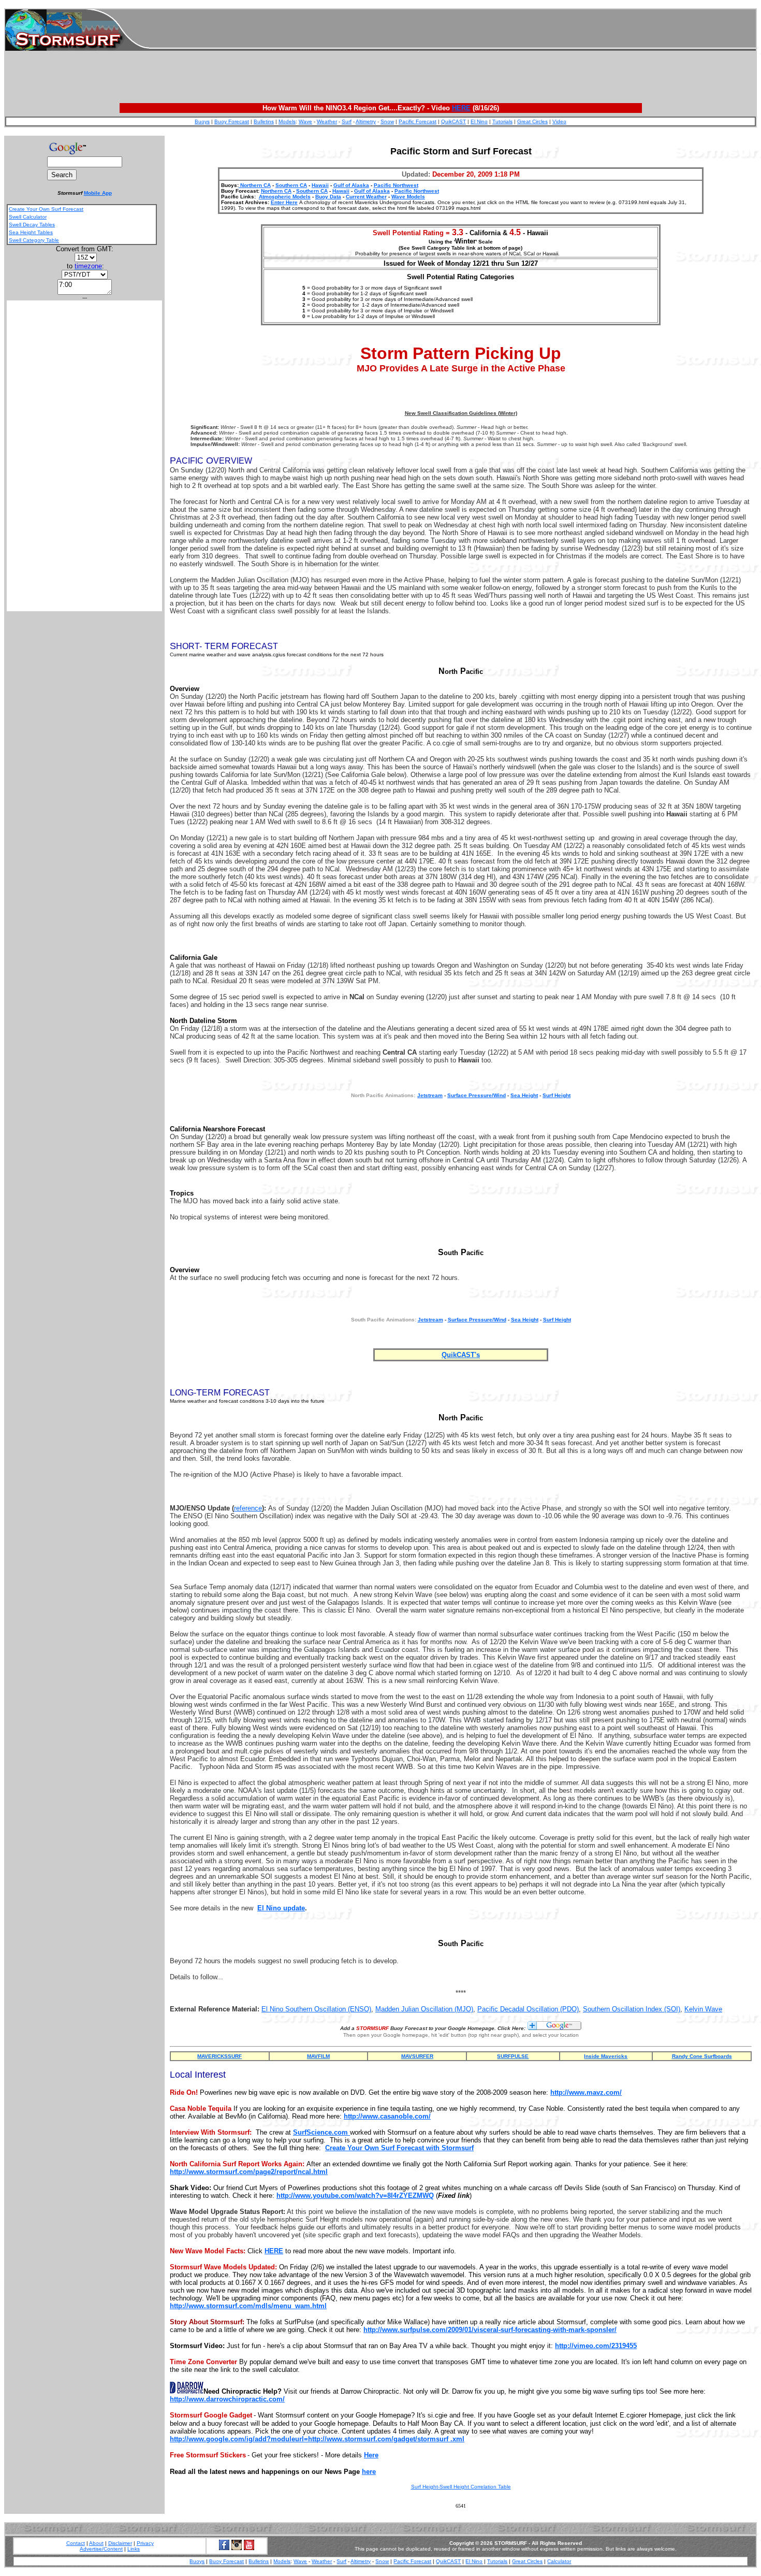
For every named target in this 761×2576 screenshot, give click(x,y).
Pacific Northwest (396, 185)
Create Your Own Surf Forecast (46, 209)
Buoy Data (328, 197)
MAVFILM (318, 2056)
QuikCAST (453, 121)
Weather (327, 121)
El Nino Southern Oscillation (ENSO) (316, 2009)
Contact (76, 2543)
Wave (305, 121)
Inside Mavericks (606, 2056)
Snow (387, 121)
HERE (461, 108)
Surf (347, 121)
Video (559, 121)
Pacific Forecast (418, 121)
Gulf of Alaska (351, 185)
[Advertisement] (452, 30)
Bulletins (264, 121)
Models (287, 121)
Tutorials (502, 121)
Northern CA (255, 185)
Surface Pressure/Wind (477, 1095)
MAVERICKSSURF (219, 2056)
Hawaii (320, 185)
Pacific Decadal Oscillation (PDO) (528, 2009)
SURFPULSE (513, 2056)
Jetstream (430, 1320)
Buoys (202, 121)
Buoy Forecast (232, 121)
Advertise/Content (101, 2549)
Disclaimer (120, 2543)
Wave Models (408, 197)
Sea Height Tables (31, 232)
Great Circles (532, 121)
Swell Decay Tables (32, 225)
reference (248, 1508)
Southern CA (291, 185)
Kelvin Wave (703, 2009)
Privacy (145, 2543)
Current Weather (366, 197)
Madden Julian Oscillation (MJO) (424, 2009)
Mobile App (98, 193)
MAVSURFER (417, 2056)
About (96, 2543)
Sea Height (524, 1095)
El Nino (479, 121)
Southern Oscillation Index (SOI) (632, 2009)
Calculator (559, 2561)
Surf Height (557, 1095)
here (369, 2472)
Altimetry (366, 121)
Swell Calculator (28, 217)
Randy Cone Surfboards (702, 2056)
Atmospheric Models (285, 197)
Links (134, 2549)
